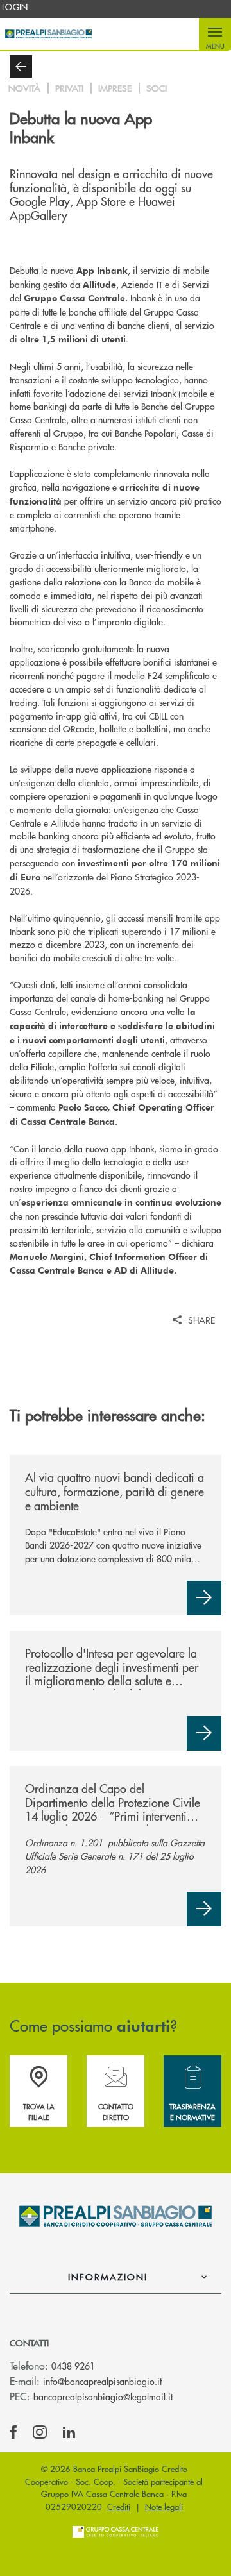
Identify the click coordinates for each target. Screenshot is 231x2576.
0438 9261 (73, 2366)
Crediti (119, 2506)
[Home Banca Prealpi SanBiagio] (48, 34)
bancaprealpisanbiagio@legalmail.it (103, 2396)
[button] (215, 34)
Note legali (164, 2506)
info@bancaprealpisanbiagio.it (102, 2381)
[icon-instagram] (40, 2432)
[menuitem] (15, 7)
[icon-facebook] (13, 2432)
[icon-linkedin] (69, 2432)
